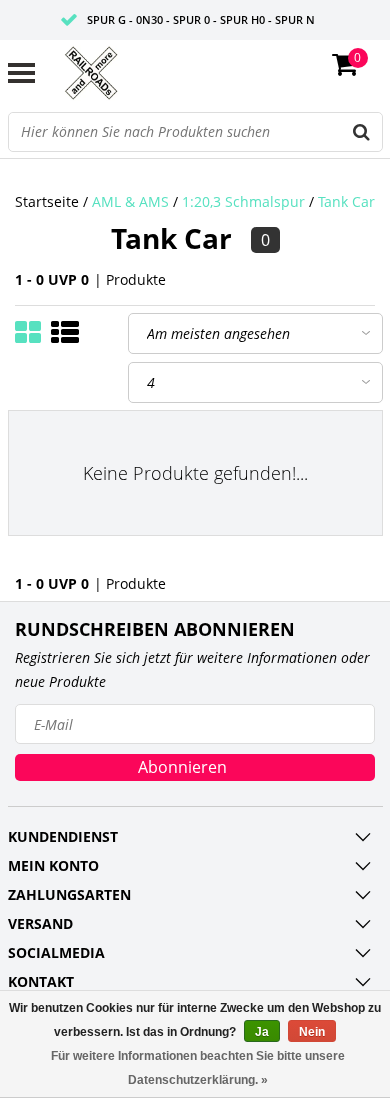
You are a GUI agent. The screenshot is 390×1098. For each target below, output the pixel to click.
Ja (262, 1032)
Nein (312, 1032)
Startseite (47, 201)
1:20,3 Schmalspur (243, 201)
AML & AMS (130, 201)
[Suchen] (362, 132)
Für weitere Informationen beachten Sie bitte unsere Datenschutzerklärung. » (198, 1068)
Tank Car (346, 201)
